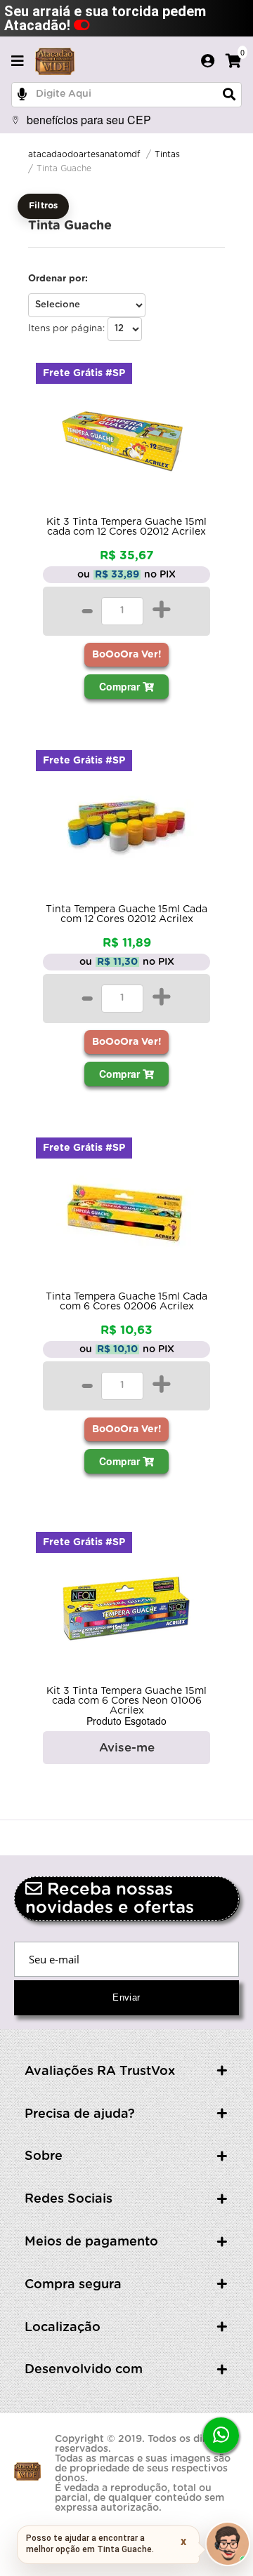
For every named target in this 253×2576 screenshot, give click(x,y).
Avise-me (127, 1748)
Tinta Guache (64, 168)
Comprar (121, 686)
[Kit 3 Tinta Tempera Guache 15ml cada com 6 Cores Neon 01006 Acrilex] (126, 1613)
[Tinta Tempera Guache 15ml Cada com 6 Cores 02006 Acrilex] (126, 1218)
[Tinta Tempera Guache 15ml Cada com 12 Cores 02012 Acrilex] (126, 831)
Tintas (167, 154)
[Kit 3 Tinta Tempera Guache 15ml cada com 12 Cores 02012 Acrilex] (126, 443)
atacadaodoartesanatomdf (84, 154)
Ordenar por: (58, 279)
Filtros (43, 206)
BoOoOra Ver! (127, 655)
